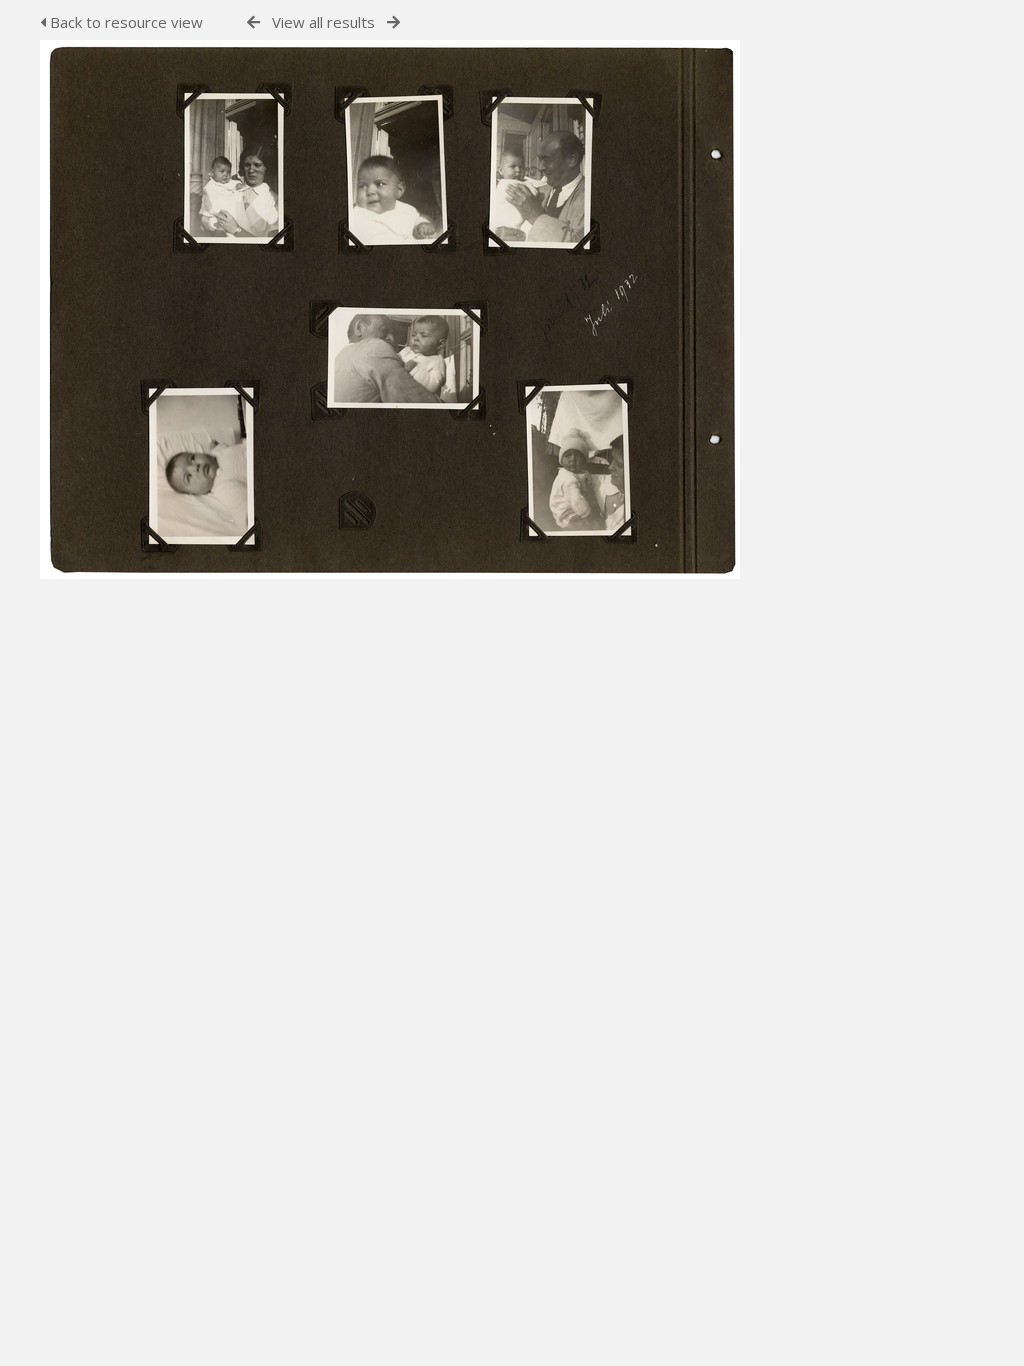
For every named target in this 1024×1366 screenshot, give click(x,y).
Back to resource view (124, 22)
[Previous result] (253, 22)
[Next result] (393, 22)
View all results (323, 22)
